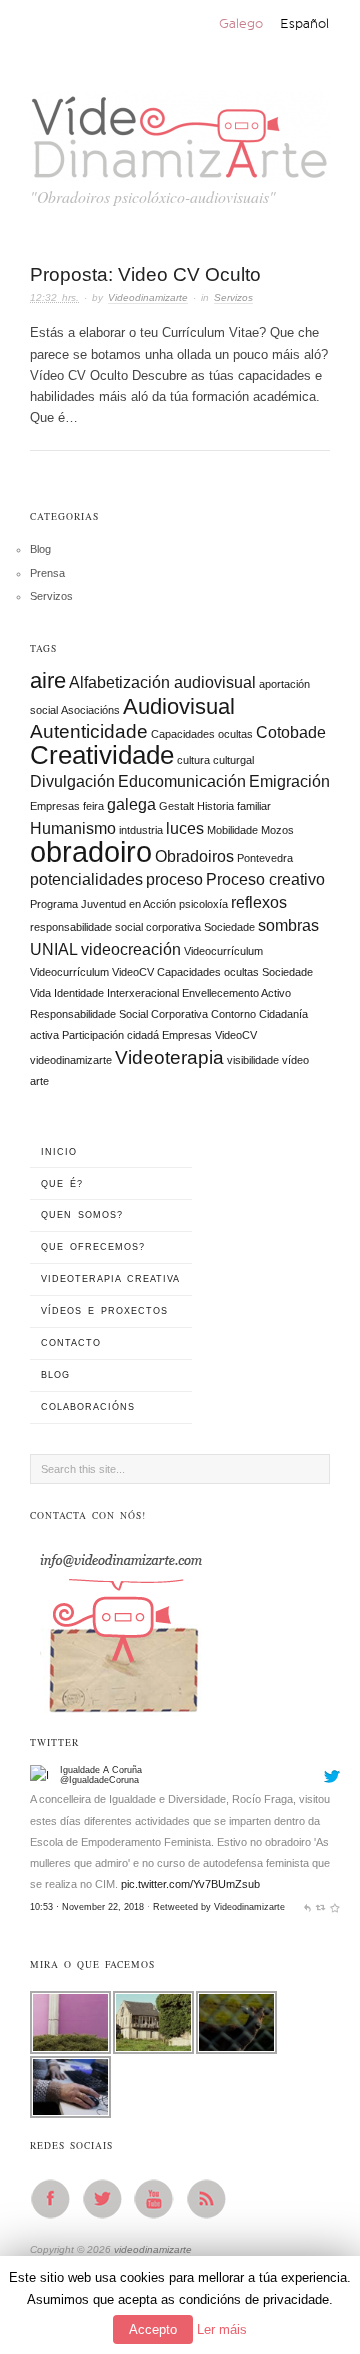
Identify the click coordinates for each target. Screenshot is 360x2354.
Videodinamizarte (148, 297)
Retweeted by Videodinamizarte (219, 1874)
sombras (288, 925)
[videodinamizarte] (180, 132)
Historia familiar (234, 806)
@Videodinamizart (97, 1921)
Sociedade (229, 927)
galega (131, 804)
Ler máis (222, 2329)
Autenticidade (89, 731)
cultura (193, 760)
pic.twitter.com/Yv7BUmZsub (190, 1851)
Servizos (233, 297)
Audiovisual (179, 706)
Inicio (59, 1152)
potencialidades (86, 879)
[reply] (307, 1874)
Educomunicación (182, 781)
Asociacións (90, 710)
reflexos (259, 902)
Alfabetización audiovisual (162, 682)
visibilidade (253, 1060)
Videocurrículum (223, 951)
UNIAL (54, 949)
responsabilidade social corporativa (115, 927)
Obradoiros (194, 856)
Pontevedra (265, 858)
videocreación (131, 949)
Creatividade (102, 755)
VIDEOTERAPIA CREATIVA (110, 1279)
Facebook (56, 2199)
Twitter (108, 2199)
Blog (40, 549)
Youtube (160, 2199)
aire (48, 680)
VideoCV (236, 1035)
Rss (212, 2199)
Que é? (62, 1184)
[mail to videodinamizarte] (120, 1626)
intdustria (141, 830)
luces (185, 828)
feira (93, 806)
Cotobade (291, 732)
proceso (174, 879)
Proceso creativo (265, 879)
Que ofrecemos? (93, 1247)
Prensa (47, 573)
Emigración (289, 781)
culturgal (233, 760)
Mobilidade (232, 830)
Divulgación (72, 781)
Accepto (153, 2329)
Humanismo (73, 828)
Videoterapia (169, 1057)
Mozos (277, 830)
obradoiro (91, 851)
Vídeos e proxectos (104, 1311)
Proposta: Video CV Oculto (145, 274)
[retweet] (320, 1874)
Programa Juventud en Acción (103, 904)
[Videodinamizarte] (42, 1917)
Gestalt (176, 806)
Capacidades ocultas (202, 734)
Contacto (71, 1343)
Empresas (55, 806)
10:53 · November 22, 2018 (87, 1874)
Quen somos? (82, 1215)
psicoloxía (203, 904)
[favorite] (334, 1874)
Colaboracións (88, 1407)
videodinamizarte (71, 1060)
